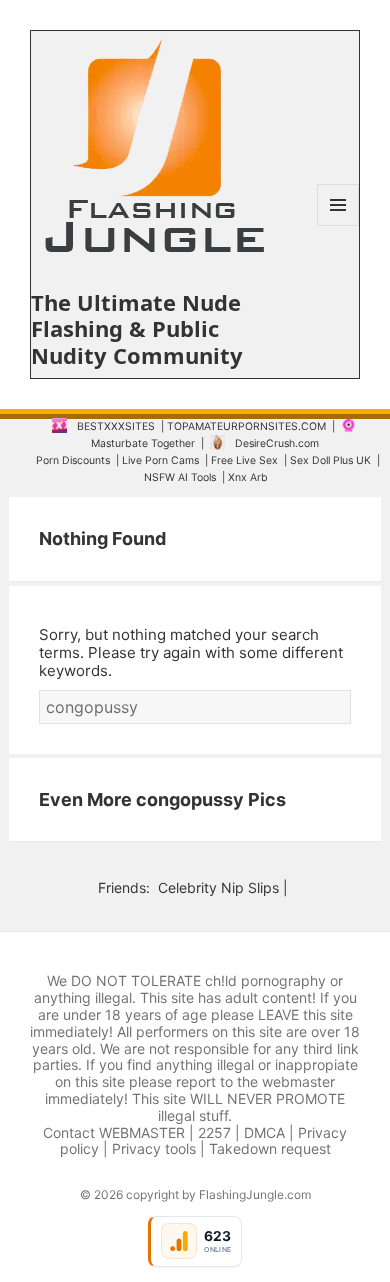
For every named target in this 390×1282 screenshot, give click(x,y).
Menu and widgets (338, 225)
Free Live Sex (244, 460)
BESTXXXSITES (116, 426)
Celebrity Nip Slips (218, 887)
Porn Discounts (73, 460)
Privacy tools (154, 1148)
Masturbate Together (143, 443)
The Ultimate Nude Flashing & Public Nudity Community (137, 328)
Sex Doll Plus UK (330, 460)
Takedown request (270, 1148)
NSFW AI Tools (180, 477)
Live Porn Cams (160, 460)
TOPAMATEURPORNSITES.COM (246, 426)
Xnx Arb (248, 477)
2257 (214, 1132)
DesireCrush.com (277, 443)
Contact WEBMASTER (114, 1132)
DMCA (264, 1132)
